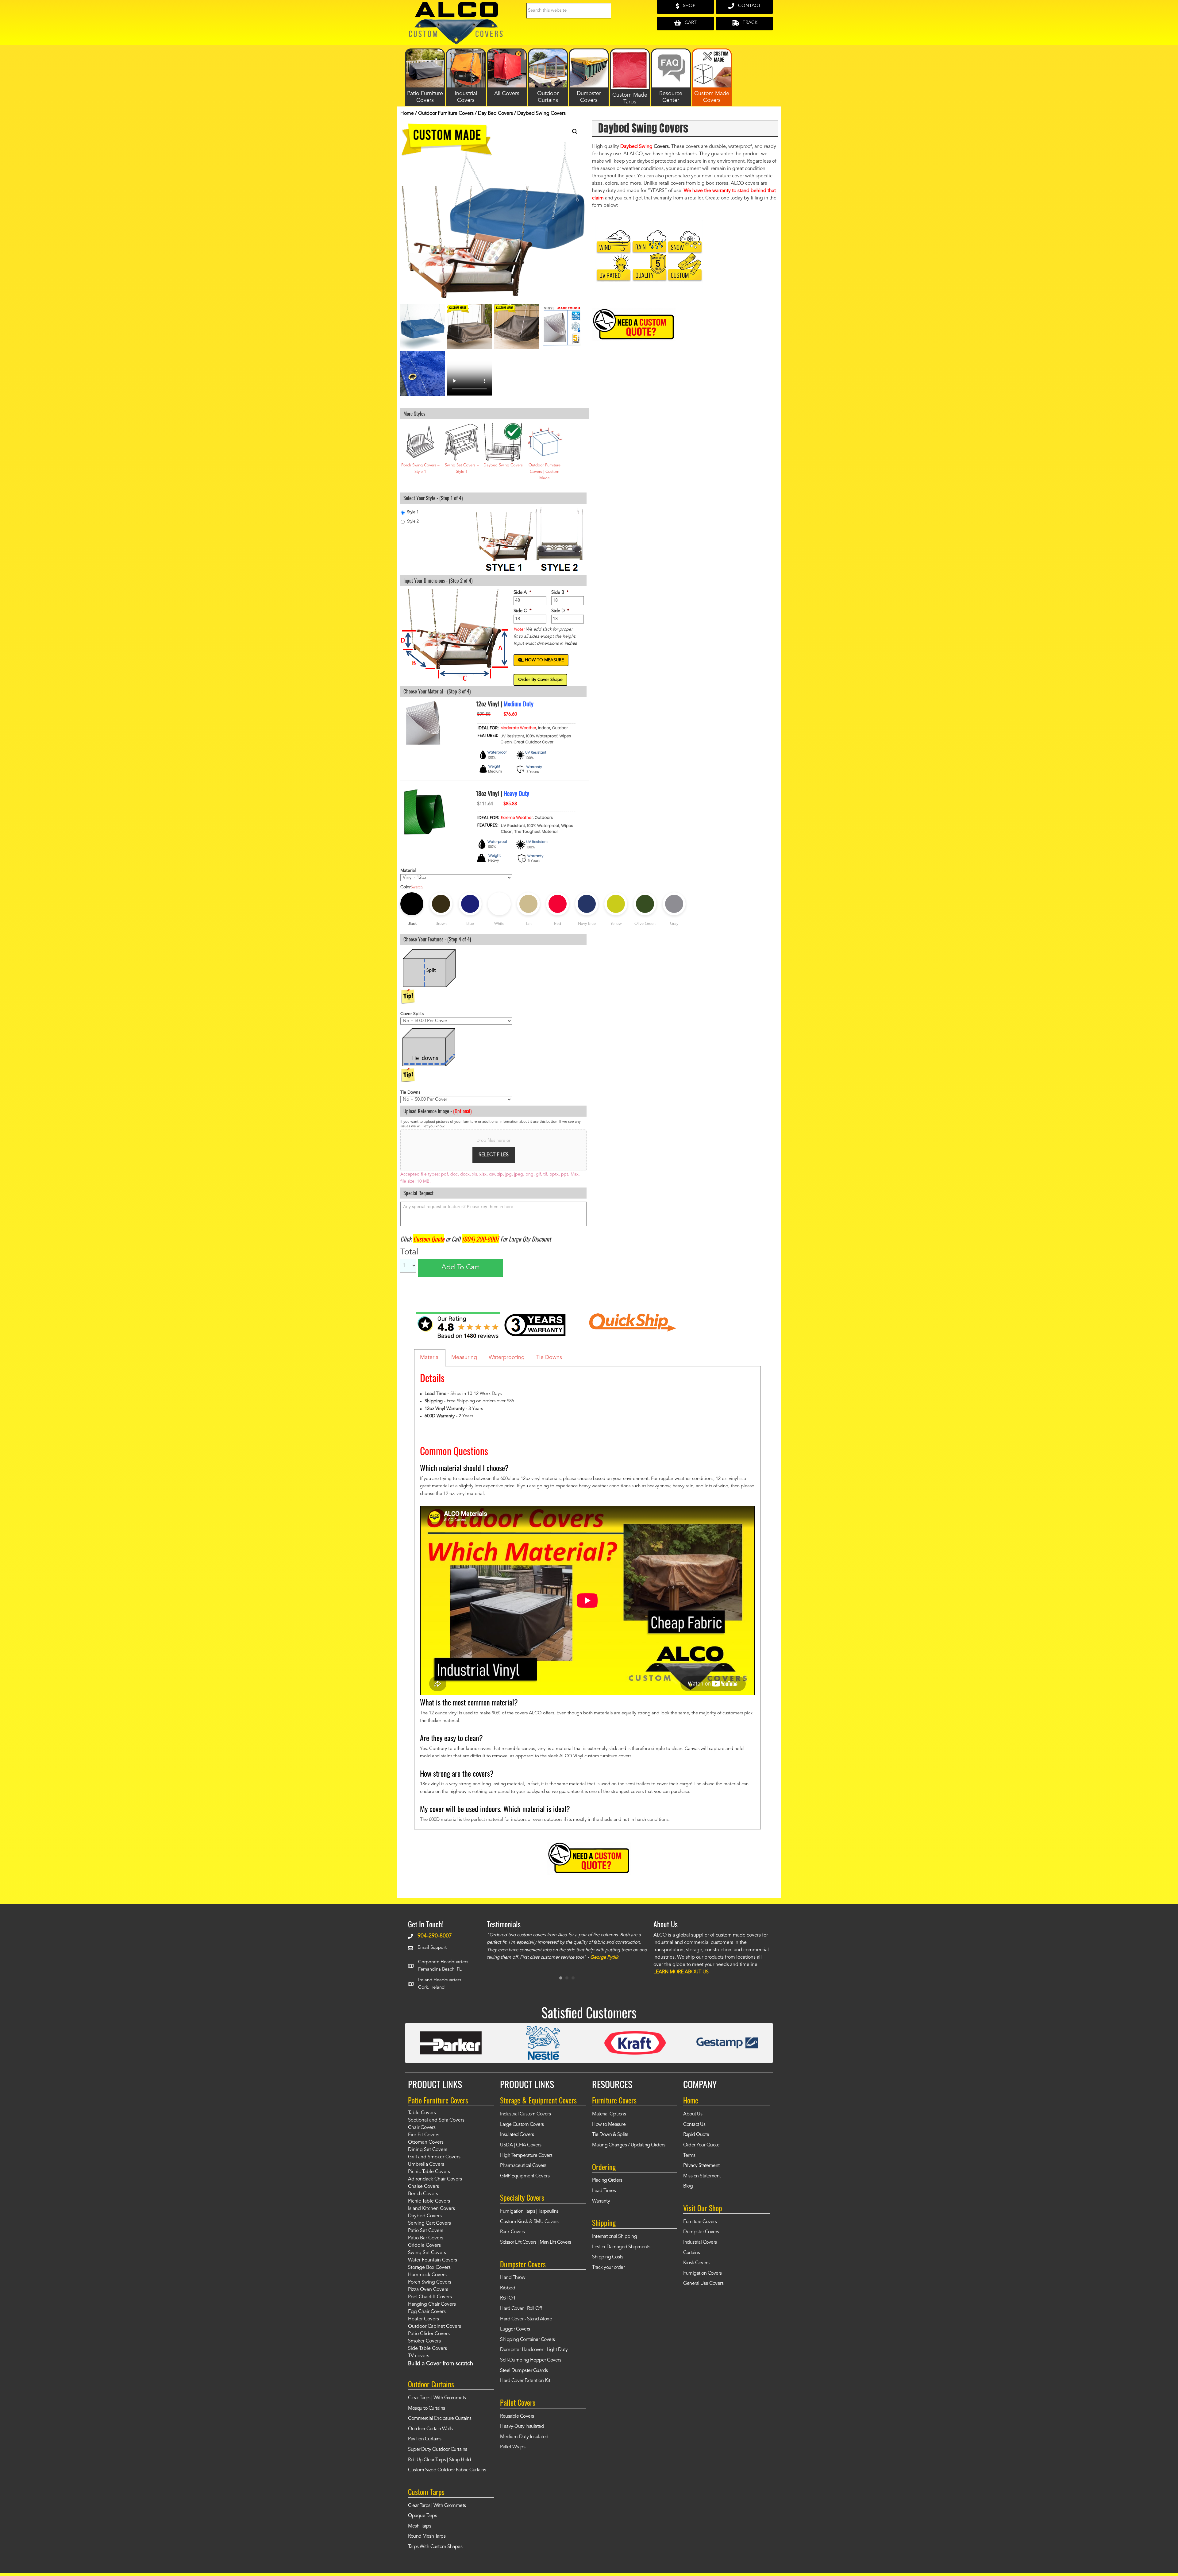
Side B (560, 593)
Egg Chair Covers (427, 2316)
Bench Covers (423, 2198)
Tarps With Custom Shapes (435, 2551)
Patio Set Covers (426, 2235)
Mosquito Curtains (427, 2412)
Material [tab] (430, 1358)
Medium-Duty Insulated (524, 2441)
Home (407, 114)
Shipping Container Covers (527, 2344)
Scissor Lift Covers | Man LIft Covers (536, 2246)
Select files (494, 1155)
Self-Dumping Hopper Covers (531, 2365)
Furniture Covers (700, 2226)
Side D (560, 611)
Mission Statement (702, 2180)
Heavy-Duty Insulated (522, 2431)
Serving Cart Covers (429, 2228)
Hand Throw (513, 2282)
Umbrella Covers (426, 2169)
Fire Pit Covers (424, 2139)
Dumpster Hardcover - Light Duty (534, 2354)
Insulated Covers (517, 2139)
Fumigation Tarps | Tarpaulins (529, 2216)
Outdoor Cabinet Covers (435, 2331)
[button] (575, 132)
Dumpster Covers (701, 2236)
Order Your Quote (701, 2149)
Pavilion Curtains (425, 2443)
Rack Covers (512, 2236)
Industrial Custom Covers (525, 2118)
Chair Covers (422, 2132)
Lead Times (604, 2195)
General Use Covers (703, 2288)
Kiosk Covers (696, 2267)
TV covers (419, 2360)
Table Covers (422, 2117)
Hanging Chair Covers (432, 2309)
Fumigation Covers (703, 2277)
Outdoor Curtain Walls (430, 2433)
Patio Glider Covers (429, 2338)
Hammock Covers (427, 2279)
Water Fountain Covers (433, 2265)
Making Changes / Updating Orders (629, 2149)
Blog (688, 2191)
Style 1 (413, 512)
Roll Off (508, 2303)
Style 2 (413, 521)
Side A (522, 593)
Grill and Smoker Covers (434, 2161)
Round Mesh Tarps (427, 2541)
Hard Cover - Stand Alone (526, 2323)
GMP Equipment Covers (525, 2180)
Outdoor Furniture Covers (446, 114)
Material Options (609, 2118)
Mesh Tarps (420, 2530)
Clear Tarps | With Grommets (437, 2402)
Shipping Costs (608, 2261)
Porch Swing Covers (430, 2287)
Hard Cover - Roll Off (521, 2313)
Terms (689, 2160)
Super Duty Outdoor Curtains (438, 2454)
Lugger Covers (515, 2334)
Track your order (608, 2272)
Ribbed (508, 2292)
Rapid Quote (696, 2139)
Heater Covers (423, 2323)
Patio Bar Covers (426, 2242)
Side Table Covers (427, 2353)
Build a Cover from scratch (441, 2368)
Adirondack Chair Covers (435, 2184)
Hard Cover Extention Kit (525, 2385)
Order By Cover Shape (540, 680)
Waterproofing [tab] (507, 1358)
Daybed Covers (425, 2220)
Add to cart (460, 1268)
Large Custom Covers (522, 2129)
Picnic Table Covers (429, 2176)
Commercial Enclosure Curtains (440, 2423)
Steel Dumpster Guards (524, 2375)
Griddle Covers (424, 2250)
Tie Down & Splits (610, 2139)
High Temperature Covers (526, 2160)
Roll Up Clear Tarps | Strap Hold (439, 2464)
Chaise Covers (423, 2191)
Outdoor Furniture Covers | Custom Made (545, 472)
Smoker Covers (424, 2346)
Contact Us (694, 2129)
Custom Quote (429, 1239)
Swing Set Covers (427, 2257)
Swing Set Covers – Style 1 (462, 469)
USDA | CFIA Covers (521, 2149)
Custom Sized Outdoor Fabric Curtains (447, 2474)
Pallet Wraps (513, 2451)
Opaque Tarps (422, 2520)
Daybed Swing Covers (503, 465)
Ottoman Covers (426, 2147)
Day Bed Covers (495, 114)
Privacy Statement (701, 2170)
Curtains (691, 2257)
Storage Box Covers (429, 2272)
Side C (523, 611)
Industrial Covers (700, 2246)
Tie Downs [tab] (549, 1358)
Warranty (601, 2205)
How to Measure (609, 2129)
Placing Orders (607, 2185)
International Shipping (614, 2241)
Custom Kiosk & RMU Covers (529, 2226)
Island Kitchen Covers (431, 2213)
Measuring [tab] (464, 1358)
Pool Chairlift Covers (430, 2301)
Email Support (432, 1948)
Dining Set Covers (428, 2154)
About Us (693, 2118)
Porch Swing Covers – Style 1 (420, 469)
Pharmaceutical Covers (523, 2170)
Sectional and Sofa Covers (436, 2125)
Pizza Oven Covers (428, 2294)
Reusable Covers (517, 2420)
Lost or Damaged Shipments (621, 2251)
